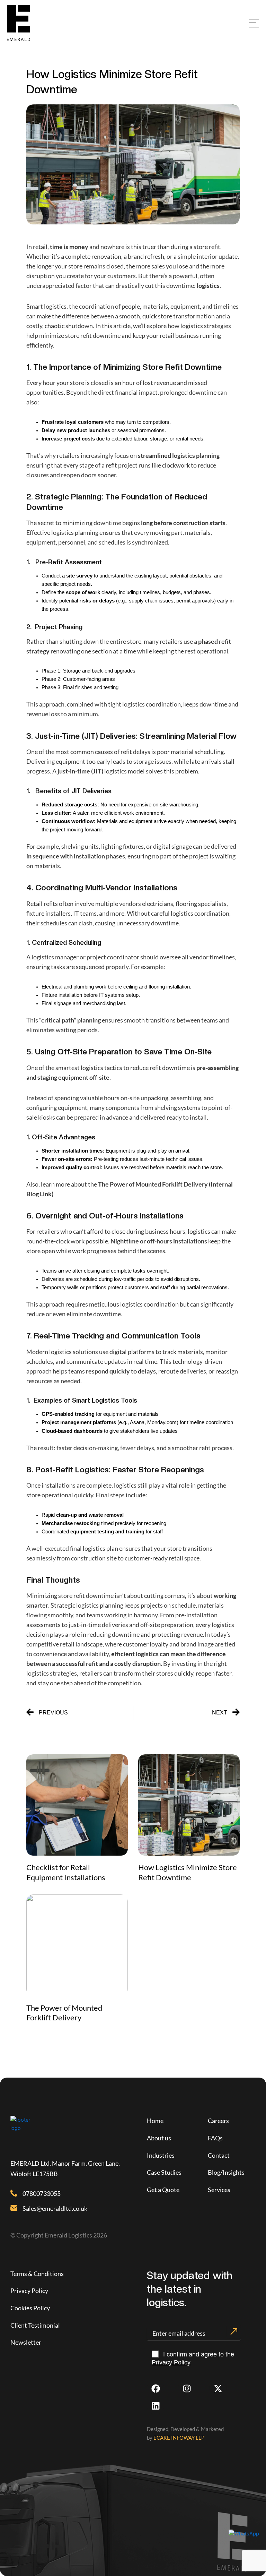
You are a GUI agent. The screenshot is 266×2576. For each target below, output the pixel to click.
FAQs (215, 2138)
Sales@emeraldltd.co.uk (55, 2208)
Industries (161, 2155)
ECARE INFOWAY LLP (179, 2438)
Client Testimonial (35, 2325)
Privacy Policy (29, 2291)
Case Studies (164, 2172)
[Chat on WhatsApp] (244, 2533)
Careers (218, 2121)
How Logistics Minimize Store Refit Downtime (188, 1872)
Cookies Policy (30, 2308)
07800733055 (42, 2193)
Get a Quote (163, 2190)
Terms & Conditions (37, 2274)
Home (155, 2121)
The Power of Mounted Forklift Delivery (64, 2013)
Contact (219, 2155)
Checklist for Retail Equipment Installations (66, 1872)
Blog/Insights (226, 2172)
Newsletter (26, 2342)
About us (159, 2138)
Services (219, 2190)
